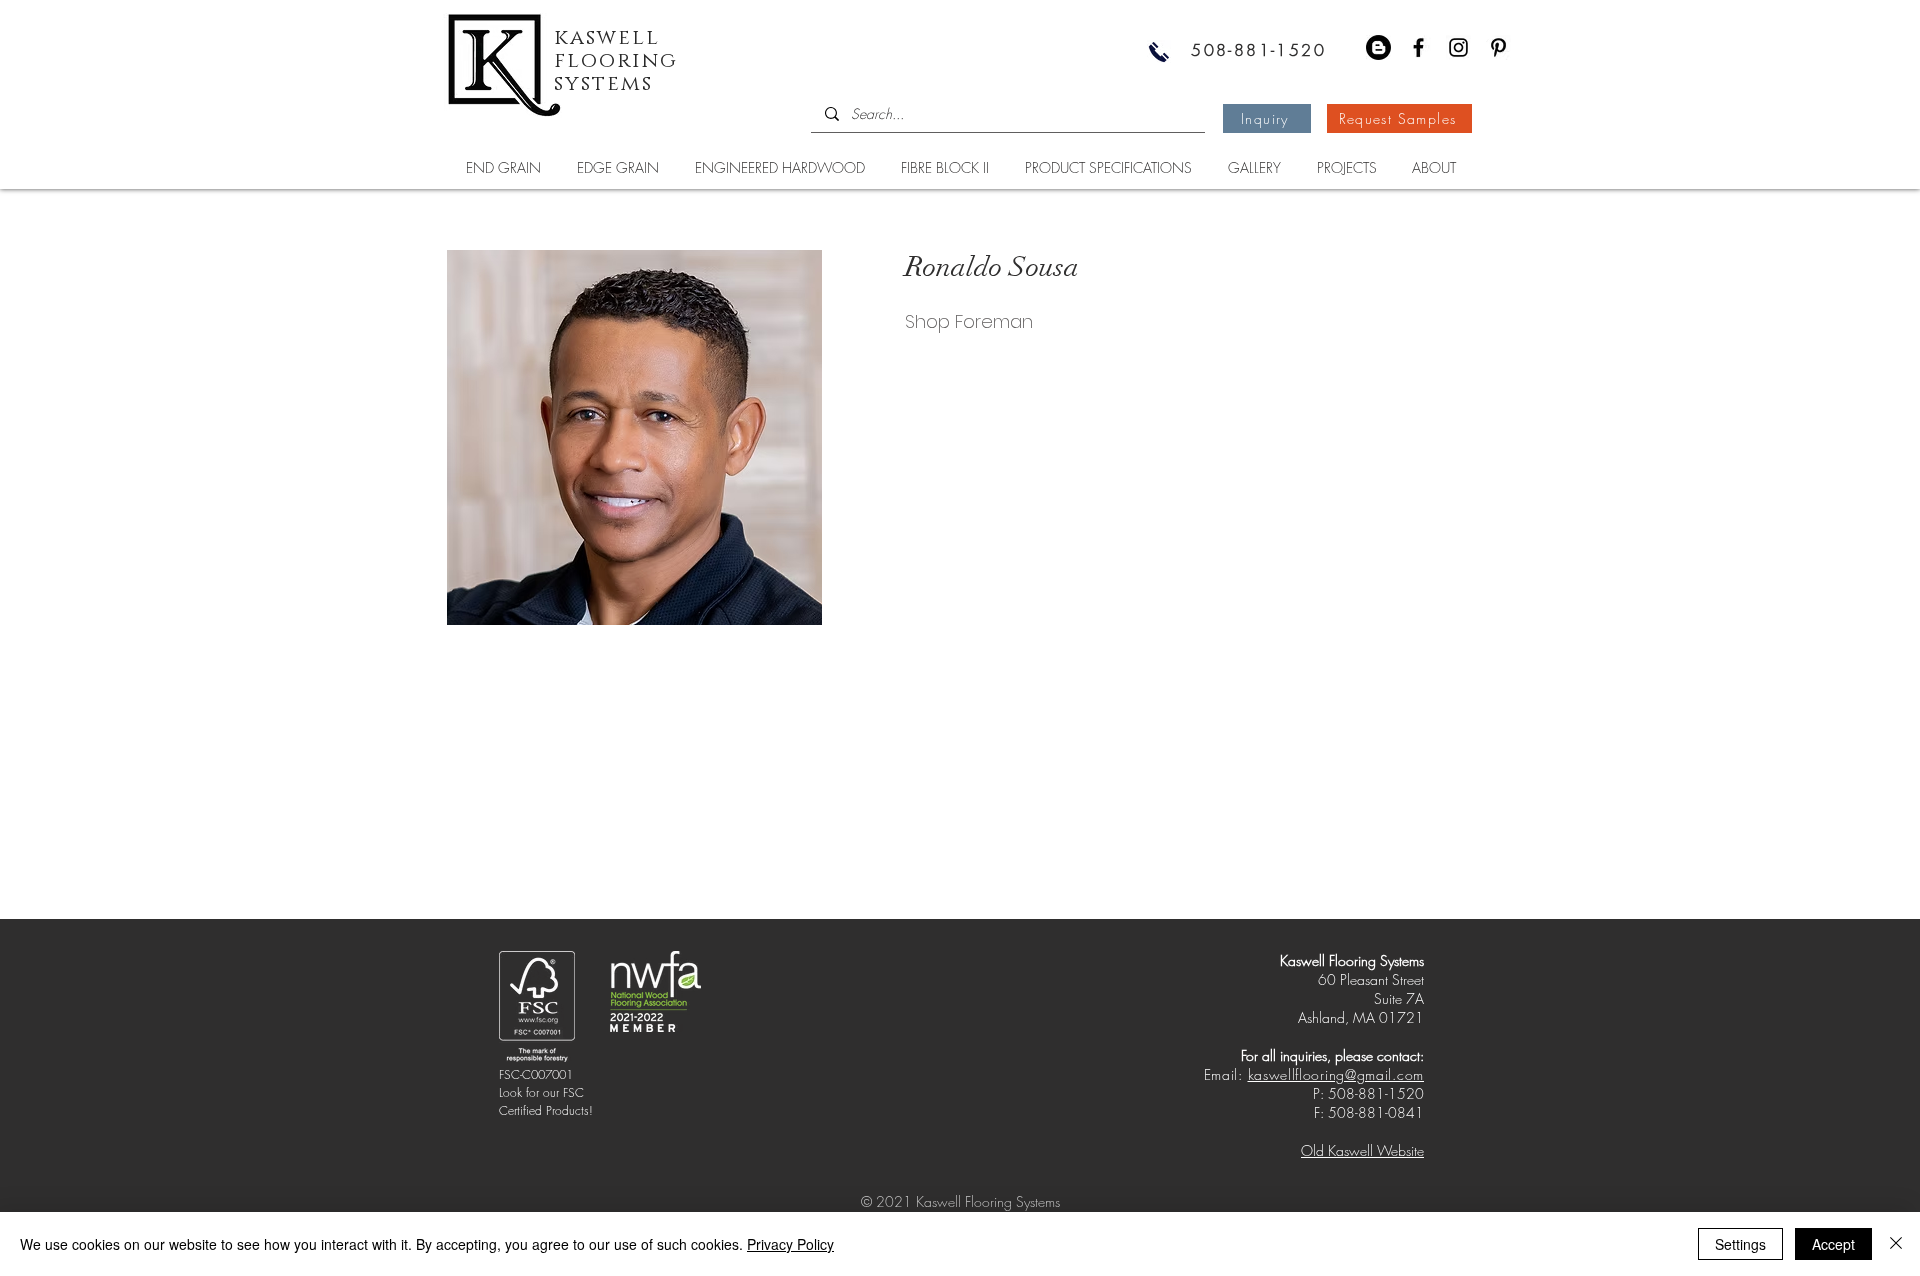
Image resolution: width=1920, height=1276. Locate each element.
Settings (1740, 1244)
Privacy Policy (790, 1244)
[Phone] (1159, 51)
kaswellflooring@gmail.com (1336, 1074)
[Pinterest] (1498, 47)
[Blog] (1378, 47)
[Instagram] (1458, 47)
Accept (1833, 1244)
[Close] (1896, 1244)
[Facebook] (1418, 47)
